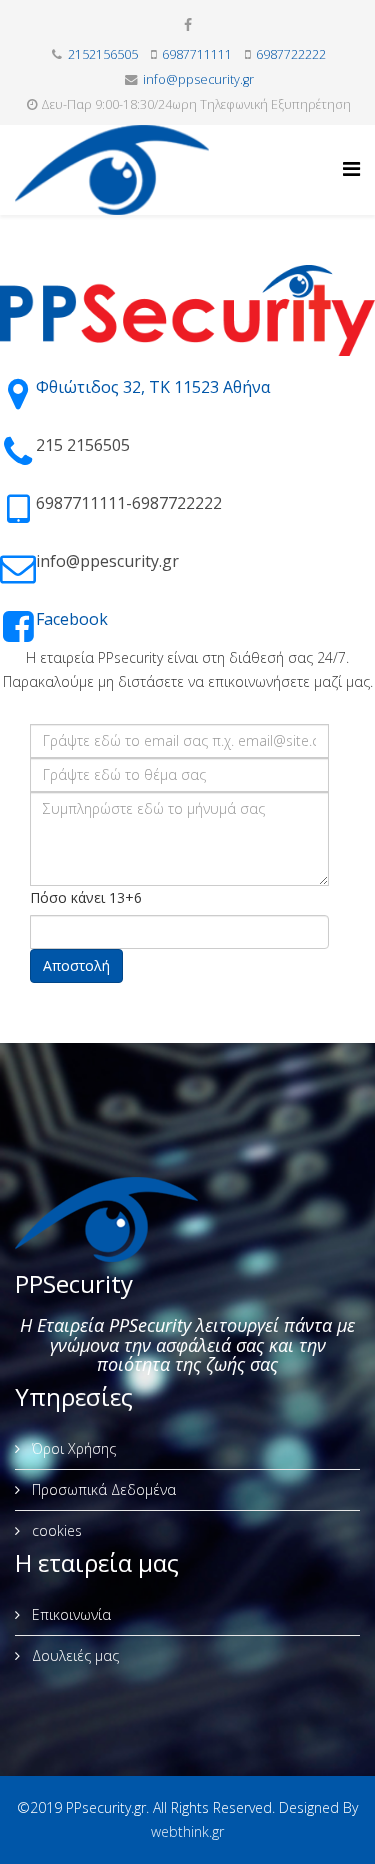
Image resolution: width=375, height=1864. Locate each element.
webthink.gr (187, 1831)
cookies (55, 1530)
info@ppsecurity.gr (198, 79)
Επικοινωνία (69, 1614)
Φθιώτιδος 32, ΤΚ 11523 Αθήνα (153, 387)
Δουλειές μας (73, 1655)
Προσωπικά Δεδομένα (102, 1489)
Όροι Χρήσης (72, 1448)
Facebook (72, 619)
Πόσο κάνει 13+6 (86, 897)
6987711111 (197, 54)
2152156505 (103, 54)
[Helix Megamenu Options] (351, 168)
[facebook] (188, 24)
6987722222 (291, 54)
